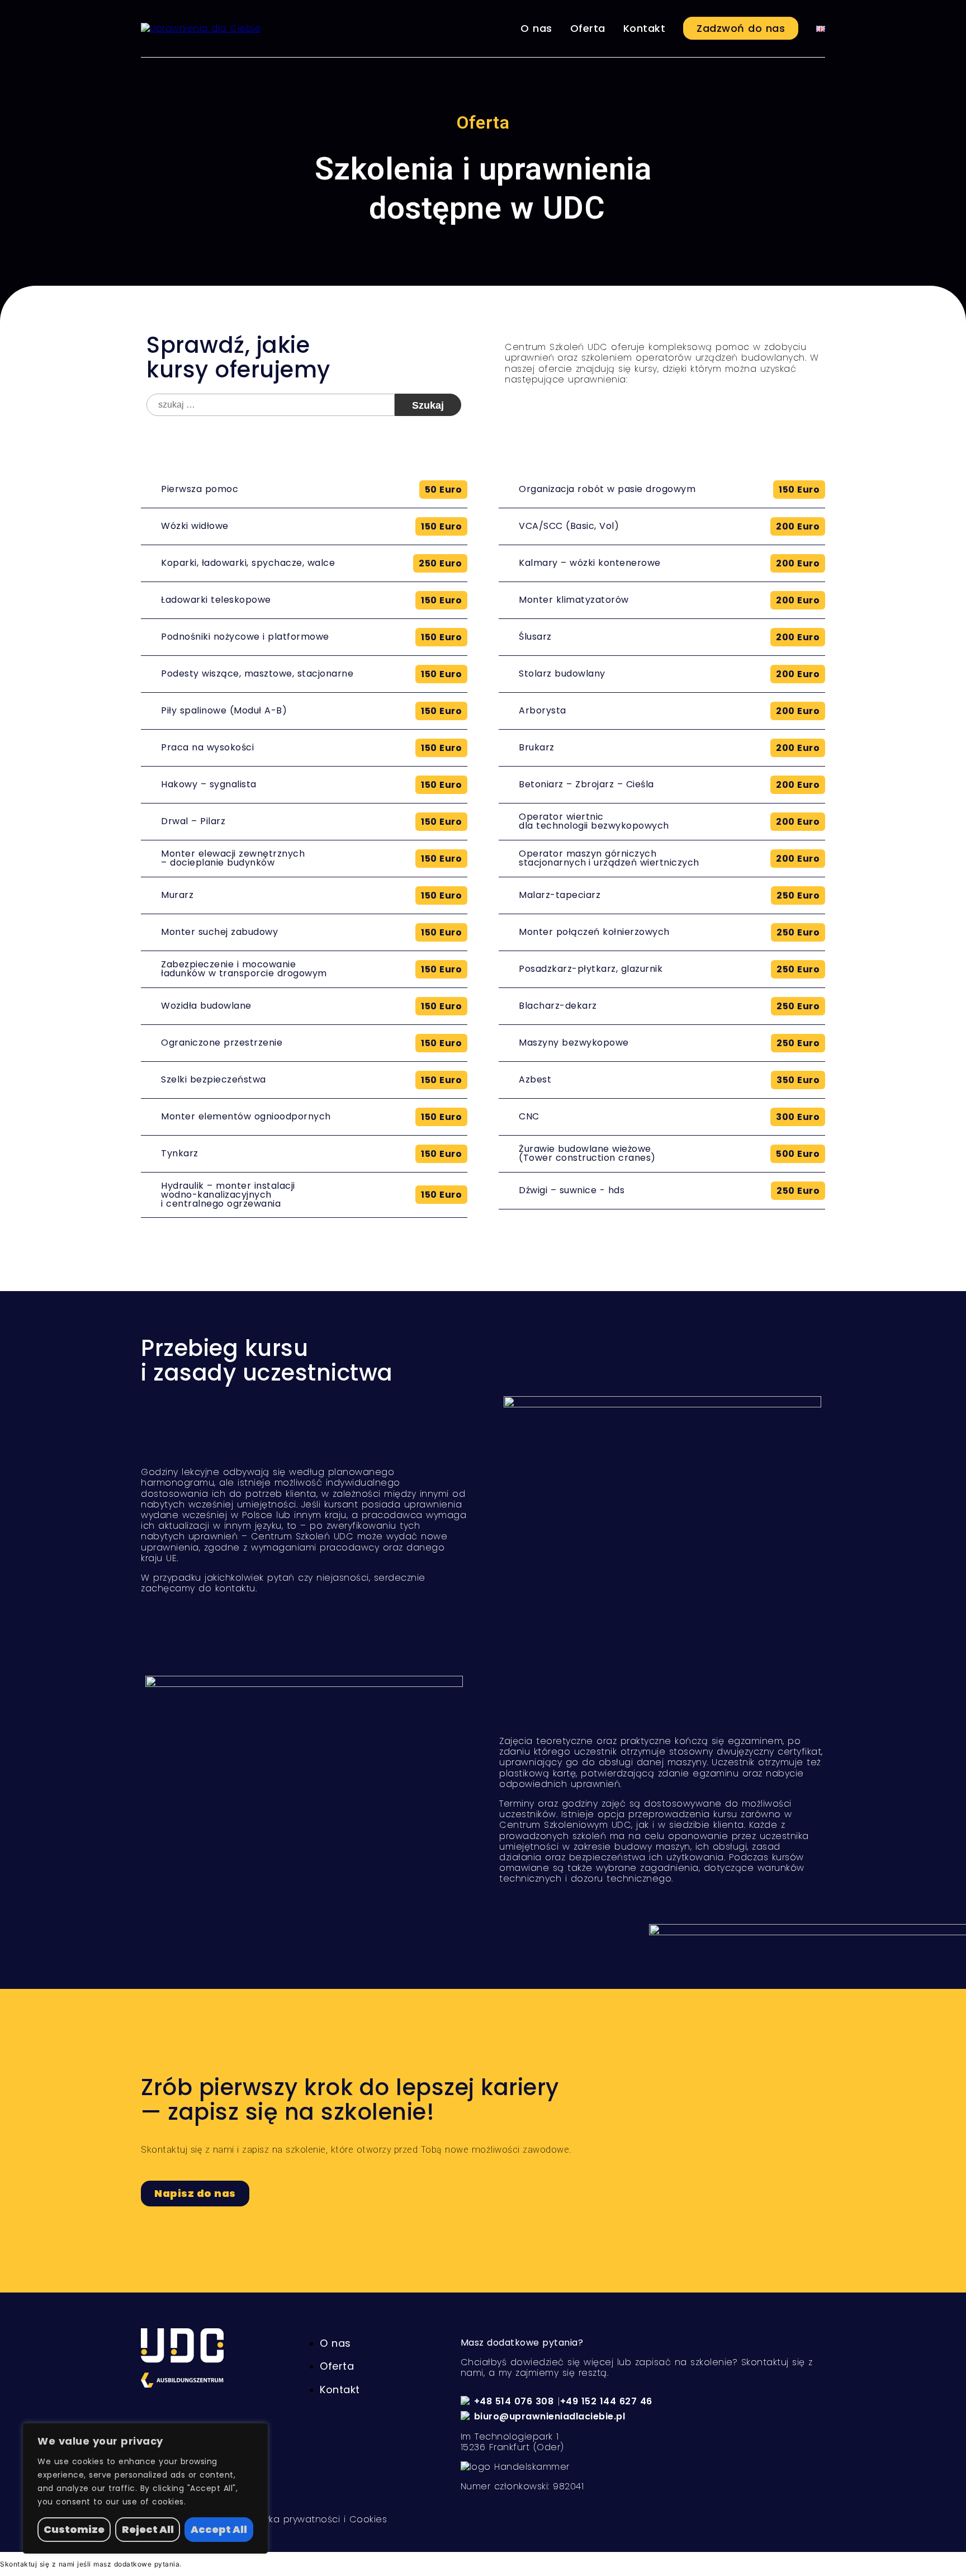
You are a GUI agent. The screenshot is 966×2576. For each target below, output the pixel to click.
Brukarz (537, 747)
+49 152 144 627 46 (606, 2401)
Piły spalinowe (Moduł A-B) (224, 710)
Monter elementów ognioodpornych (246, 1116)
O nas (536, 28)
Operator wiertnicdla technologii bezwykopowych (594, 821)
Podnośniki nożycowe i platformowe (245, 637)
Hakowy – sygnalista (209, 784)
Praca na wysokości (207, 747)
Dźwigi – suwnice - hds (572, 1190)
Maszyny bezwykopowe (574, 1043)
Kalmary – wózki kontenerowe (590, 563)
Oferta (588, 28)
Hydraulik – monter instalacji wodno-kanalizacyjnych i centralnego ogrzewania (228, 1195)
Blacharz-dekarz (558, 1006)
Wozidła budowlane (206, 1006)
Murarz (177, 895)
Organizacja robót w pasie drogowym (607, 489)
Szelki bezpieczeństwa (214, 1079)
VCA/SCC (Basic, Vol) (569, 526)
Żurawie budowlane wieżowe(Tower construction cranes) (587, 1153)
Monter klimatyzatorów (574, 600)
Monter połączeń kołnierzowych (594, 932)
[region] (145, 2488)
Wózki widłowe (195, 526)
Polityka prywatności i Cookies (316, 2519)
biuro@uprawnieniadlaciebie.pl (550, 2416)
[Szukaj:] (271, 405)
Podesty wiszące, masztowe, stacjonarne (257, 673)
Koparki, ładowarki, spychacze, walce (248, 563)
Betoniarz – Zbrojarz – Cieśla (586, 784)
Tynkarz (180, 1153)
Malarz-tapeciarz (560, 895)
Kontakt (645, 28)
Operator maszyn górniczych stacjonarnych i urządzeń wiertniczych (609, 858)
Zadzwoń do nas (741, 28)
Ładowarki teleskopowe (216, 600)
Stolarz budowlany (562, 673)
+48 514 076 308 (514, 2401)
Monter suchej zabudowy (219, 932)
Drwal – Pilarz (193, 821)
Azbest (535, 1079)
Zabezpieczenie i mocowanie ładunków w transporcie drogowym (244, 969)
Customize (74, 2529)
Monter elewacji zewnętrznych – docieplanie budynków (233, 858)
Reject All (148, 2529)
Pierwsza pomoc (200, 489)
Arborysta (543, 710)
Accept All (219, 2529)
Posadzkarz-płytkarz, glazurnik (591, 969)
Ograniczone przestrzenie (222, 1043)
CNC (529, 1116)
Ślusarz (535, 637)
